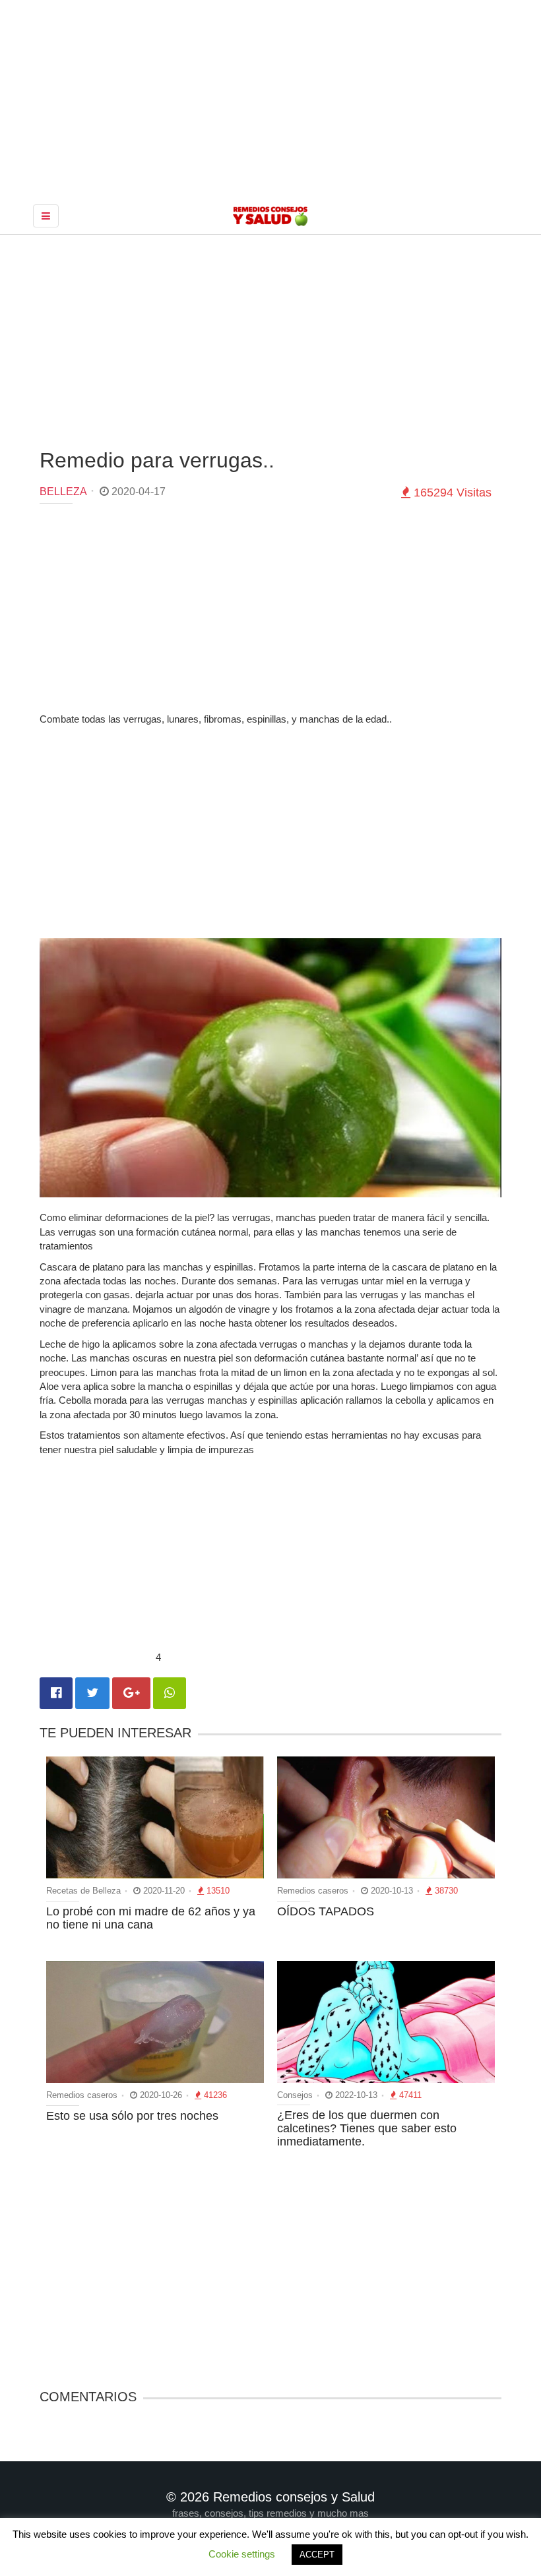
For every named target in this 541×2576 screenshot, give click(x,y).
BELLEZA (63, 492)
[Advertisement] (270, 340)
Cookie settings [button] (242, 2554)
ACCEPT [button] (317, 2555)
